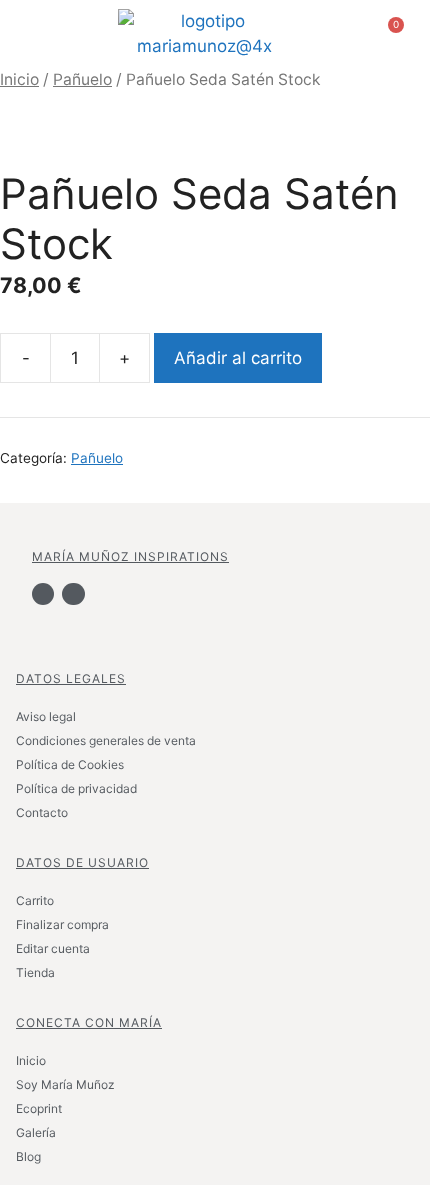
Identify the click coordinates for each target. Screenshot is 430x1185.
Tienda (35, 972)
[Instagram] (73, 594)
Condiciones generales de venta (106, 740)
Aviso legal (46, 716)
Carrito (35, 900)
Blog (28, 1156)
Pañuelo (82, 79)
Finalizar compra (62, 924)
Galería (36, 1132)
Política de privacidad (76, 788)
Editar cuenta (53, 948)
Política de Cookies (70, 764)
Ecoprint (39, 1108)
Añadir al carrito (238, 358)
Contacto (42, 812)
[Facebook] (43, 594)
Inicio (19, 79)
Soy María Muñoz (65, 1084)
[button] (40, 34)
